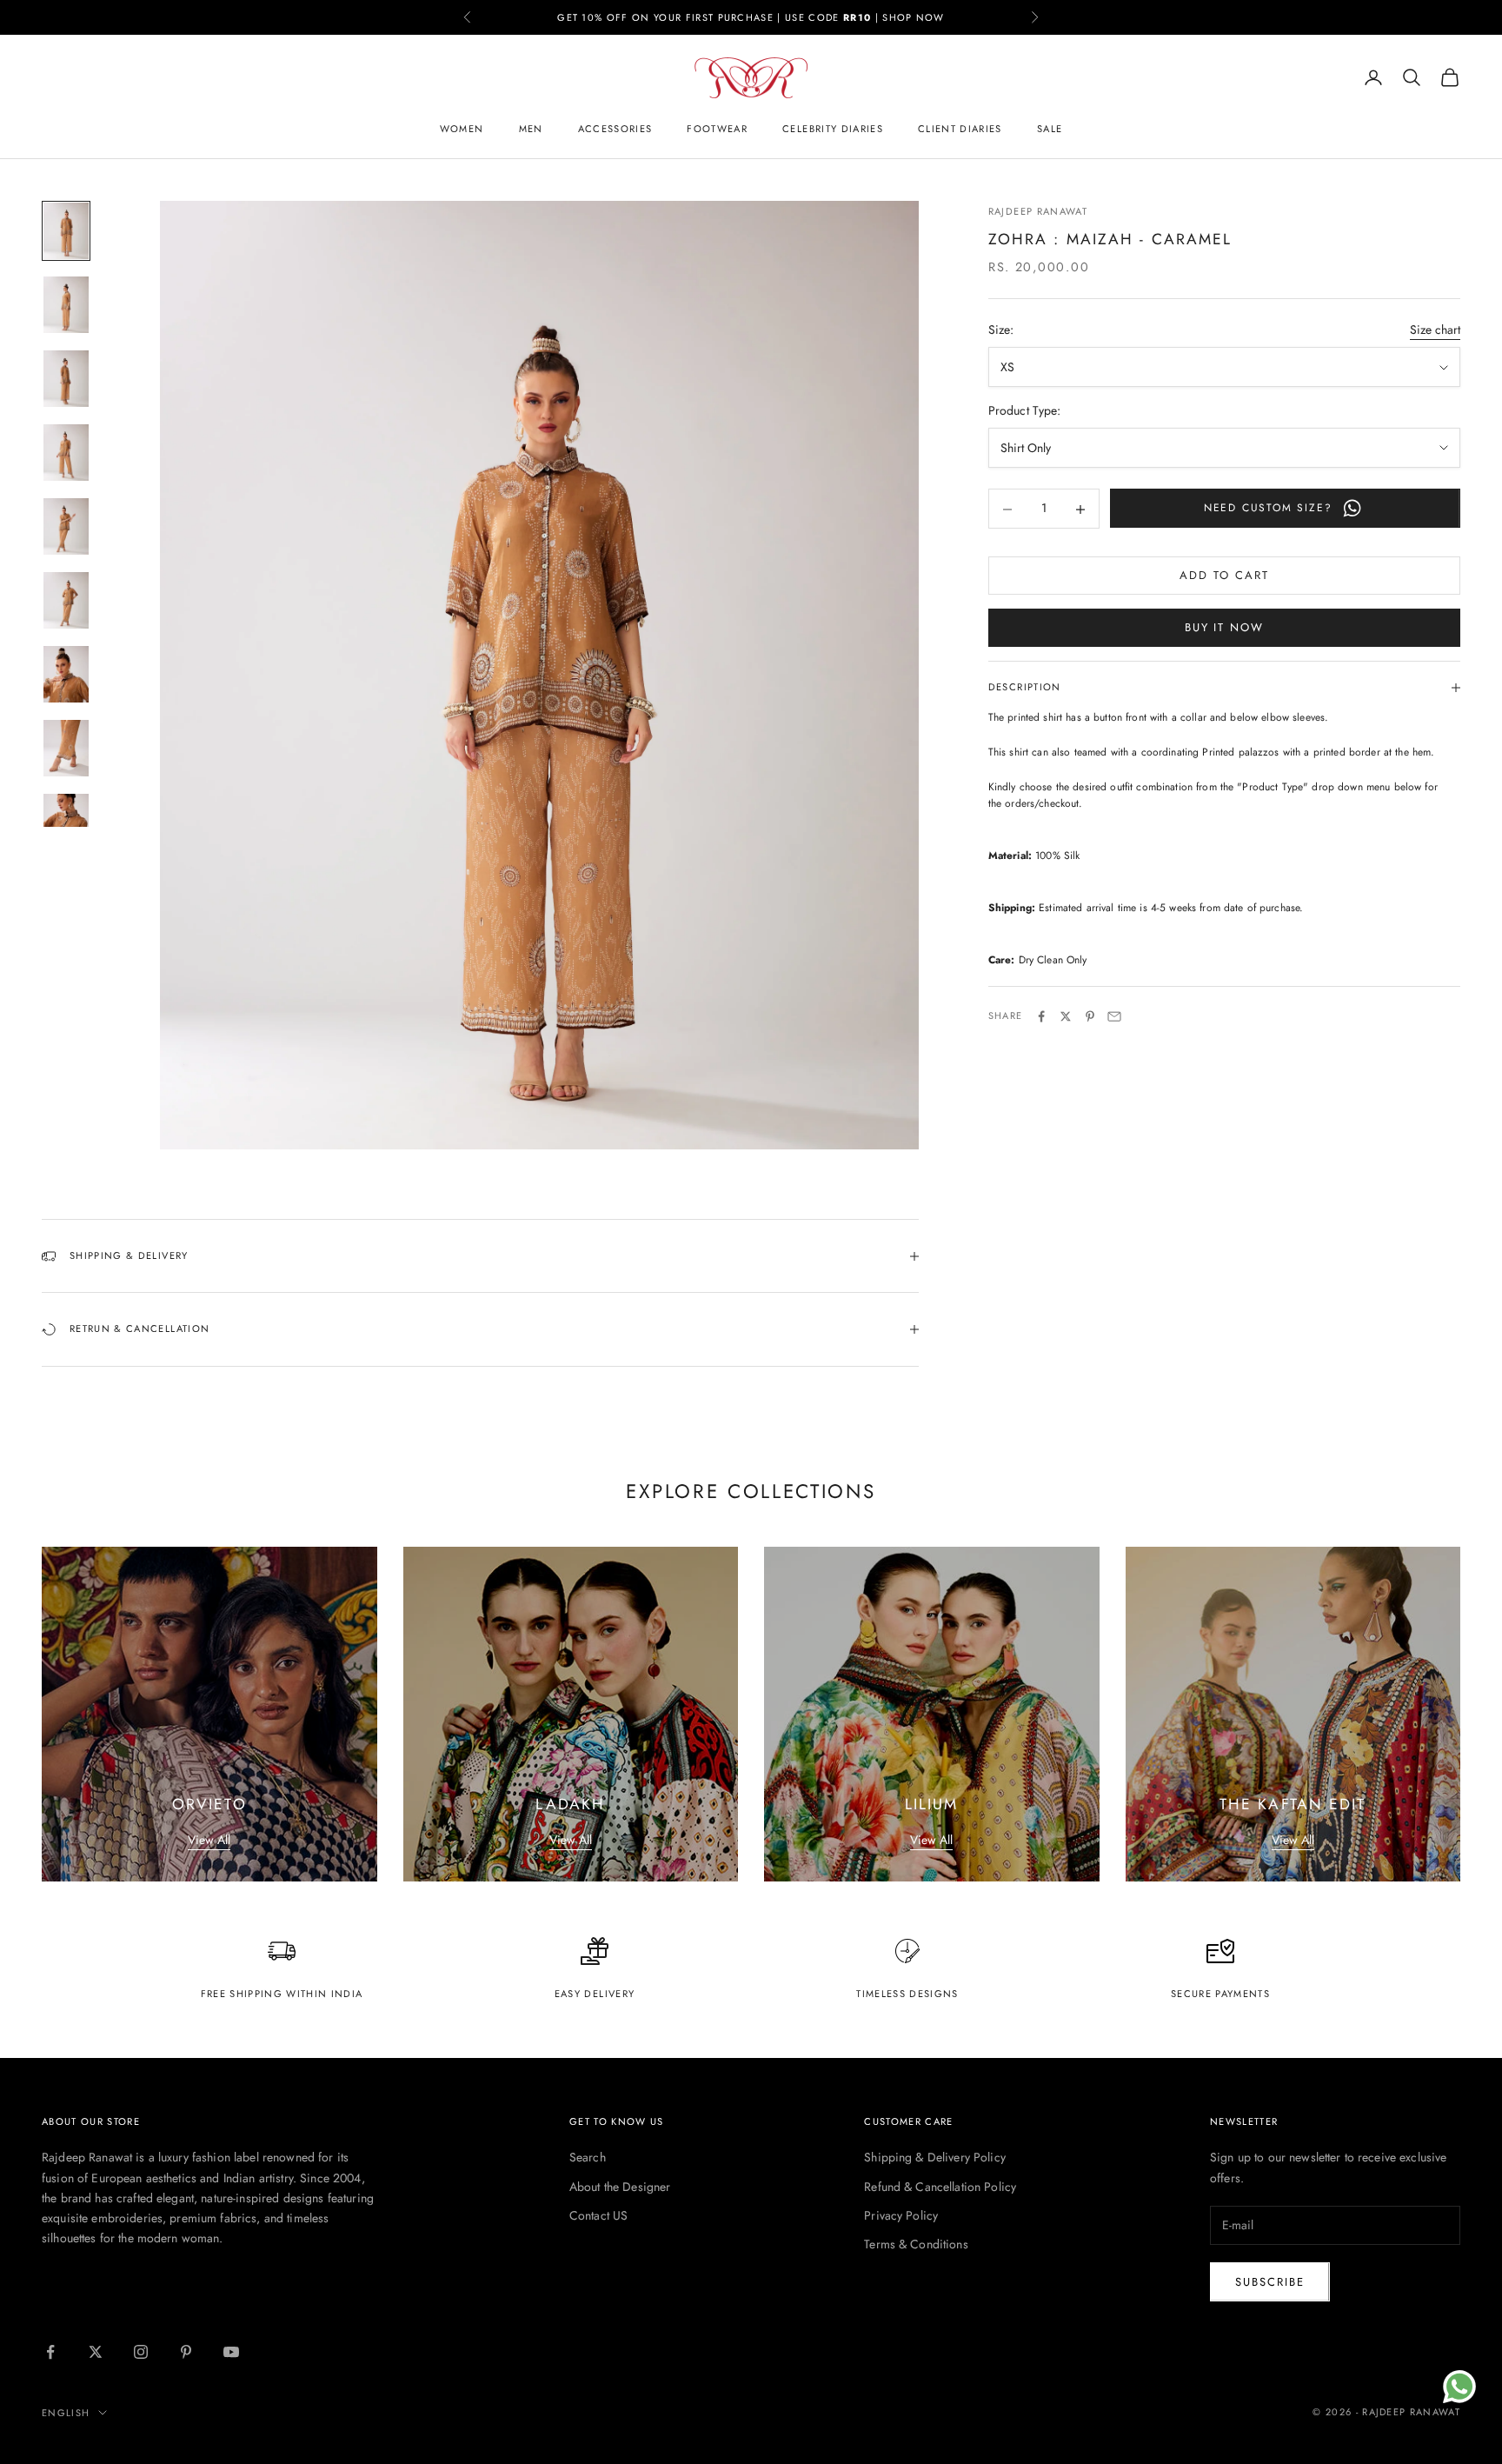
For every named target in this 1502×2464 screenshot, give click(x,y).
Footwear (717, 129)
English (66, 2413)
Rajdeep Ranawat (1038, 211)
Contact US (598, 2215)
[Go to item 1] (66, 231)
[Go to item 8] (66, 748)
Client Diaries (960, 129)
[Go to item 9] (66, 822)
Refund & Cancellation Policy (940, 2187)
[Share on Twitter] (1066, 1016)
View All (209, 1840)
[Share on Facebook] (1041, 1016)
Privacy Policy (901, 2215)
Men (531, 129)
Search (588, 2157)
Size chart (1435, 330)
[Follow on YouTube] (231, 2352)
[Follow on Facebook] (50, 2352)
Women (462, 129)
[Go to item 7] (66, 674)
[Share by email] (1114, 1016)
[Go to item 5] (66, 526)
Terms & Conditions (916, 2244)
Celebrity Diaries (833, 129)
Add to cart (1224, 576)
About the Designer (620, 2187)
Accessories (615, 129)
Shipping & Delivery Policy (935, 2157)
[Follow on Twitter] (96, 2352)
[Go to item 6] (66, 600)
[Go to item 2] (66, 305)
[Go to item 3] (66, 379)
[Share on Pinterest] (1090, 1016)
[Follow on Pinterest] (186, 2352)
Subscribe (1270, 2282)
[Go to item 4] (66, 453)
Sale (1050, 129)
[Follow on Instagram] (141, 2352)
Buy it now (1225, 628)
